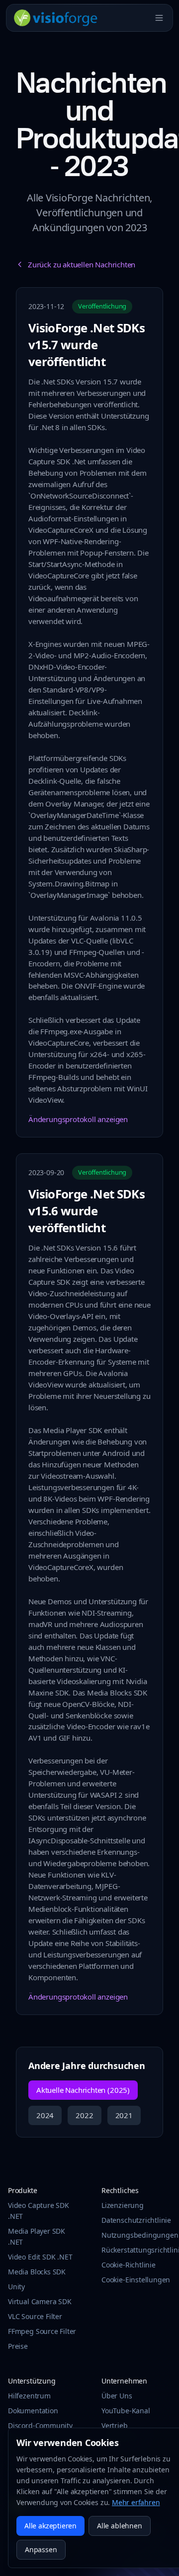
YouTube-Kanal (126, 2411)
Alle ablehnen (120, 2526)
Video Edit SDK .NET (40, 2257)
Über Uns (117, 2396)
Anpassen (41, 2549)
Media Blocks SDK (37, 2272)
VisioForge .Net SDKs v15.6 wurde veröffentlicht (87, 1211)
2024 (45, 2115)
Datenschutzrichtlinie (136, 2220)
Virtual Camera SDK (40, 2301)
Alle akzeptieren (50, 2526)
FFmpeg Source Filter (42, 2331)
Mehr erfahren (136, 2502)
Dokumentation (33, 2411)
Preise (18, 2346)
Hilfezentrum (29, 2396)
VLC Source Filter (35, 2316)
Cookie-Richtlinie (129, 2265)
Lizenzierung (123, 2205)
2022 (84, 2115)
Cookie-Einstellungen (136, 2280)
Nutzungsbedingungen (140, 2235)
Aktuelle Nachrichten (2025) (83, 2090)
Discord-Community (40, 2425)
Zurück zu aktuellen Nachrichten (82, 264)
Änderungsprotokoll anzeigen (78, 1119)
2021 (124, 2115)
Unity (16, 2287)
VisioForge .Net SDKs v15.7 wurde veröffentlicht (87, 345)
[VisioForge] (56, 18)
